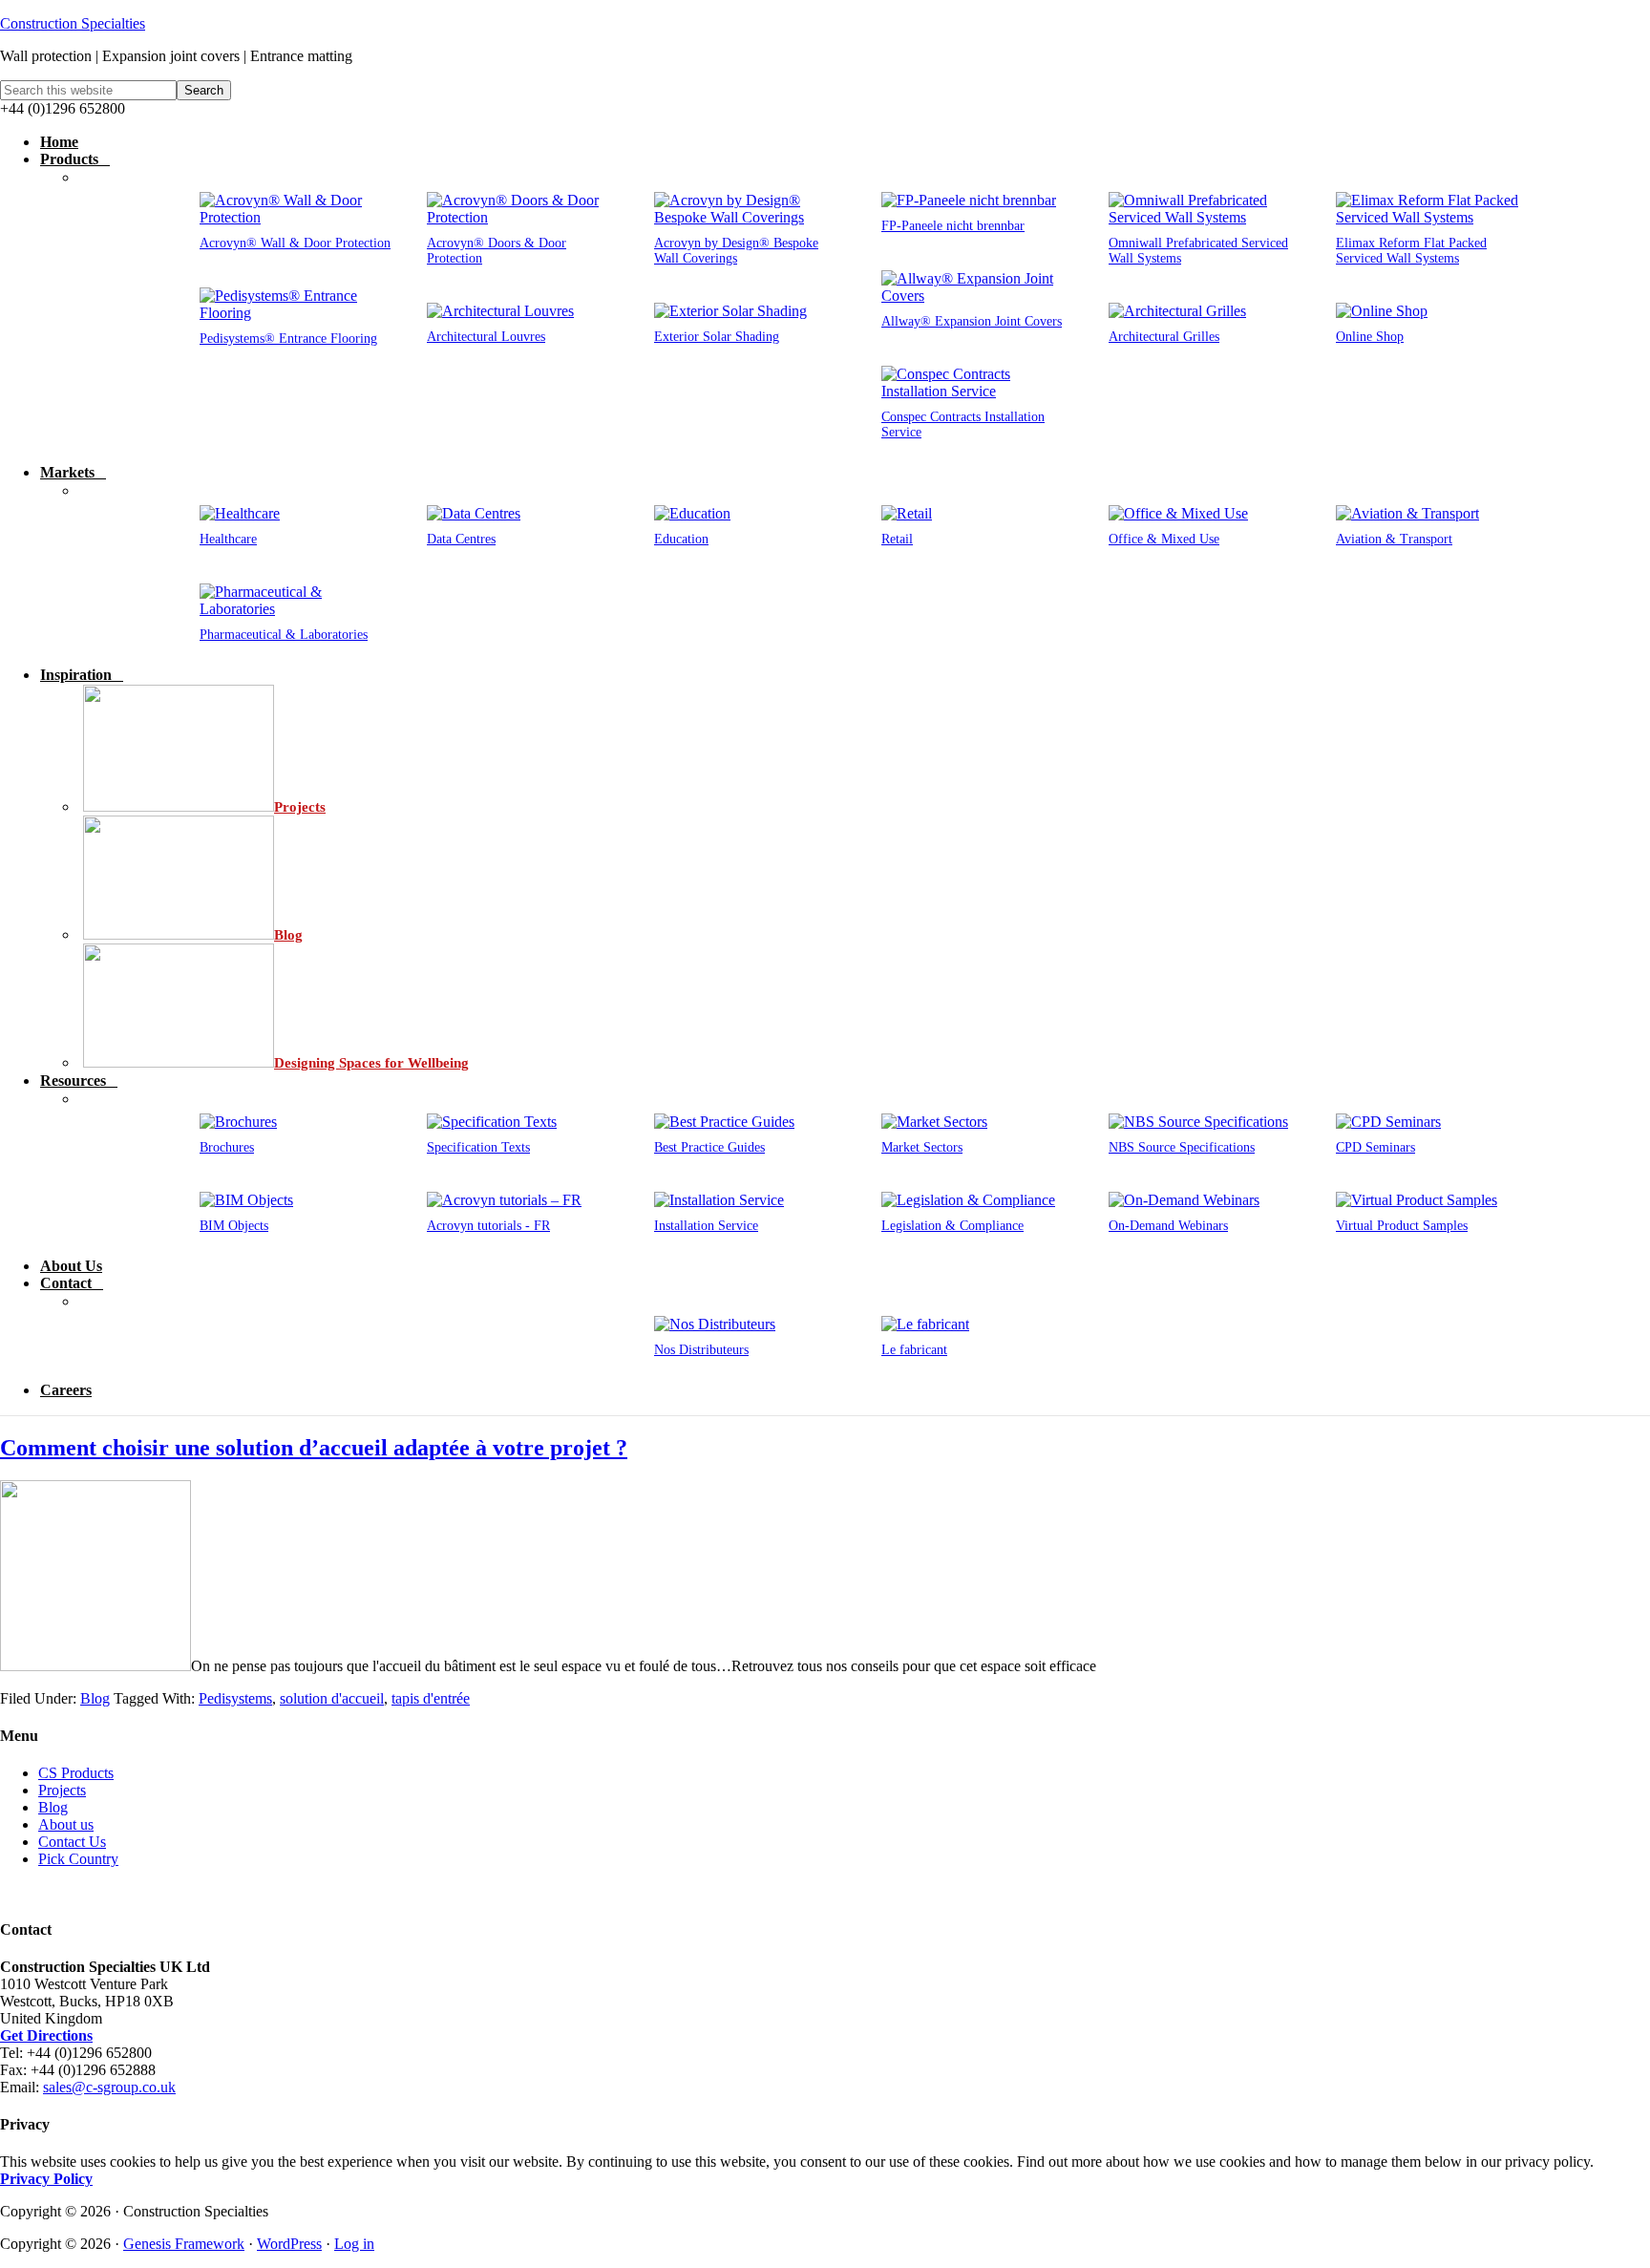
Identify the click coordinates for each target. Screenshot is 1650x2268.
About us (66, 1824)
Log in (354, 2244)
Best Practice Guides (709, 1147)
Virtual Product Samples (1402, 1226)
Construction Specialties (73, 23)
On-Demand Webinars (1168, 1226)
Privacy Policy (46, 2179)
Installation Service (706, 1226)
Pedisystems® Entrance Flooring (288, 339)
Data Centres (461, 539)
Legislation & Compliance (952, 1226)
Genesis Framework (184, 2244)
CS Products (76, 1773)
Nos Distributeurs (701, 1350)
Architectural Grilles (1164, 337)
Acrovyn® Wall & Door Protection (295, 243)
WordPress (289, 2244)
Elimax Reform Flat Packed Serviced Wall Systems (1411, 251)
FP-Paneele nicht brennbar (953, 226)
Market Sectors (922, 1147)
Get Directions (46, 2035)
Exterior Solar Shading (717, 337)
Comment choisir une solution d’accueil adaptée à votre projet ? (314, 1448)
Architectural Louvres (486, 337)
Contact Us (72, 1842)
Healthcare (228, 539)
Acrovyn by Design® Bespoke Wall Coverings (736, 251)
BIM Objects (234, 1226)
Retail (897, 539)
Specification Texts (478, 1147)
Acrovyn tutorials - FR (488, 1226)
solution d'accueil (332, 1698)
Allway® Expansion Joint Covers (972, 321)
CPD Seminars (1375, 1147)
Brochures (227, 1147)
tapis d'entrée (431, 1698)
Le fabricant (914, 1350)
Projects (62, 1790)
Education (681, 539)
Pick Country (78, 1859)
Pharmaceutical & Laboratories (284, 635)
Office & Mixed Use (1164, 539)
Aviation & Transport (1394, 539)
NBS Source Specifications (1182, 1147)
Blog (95, 1698)
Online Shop (1370, 337)
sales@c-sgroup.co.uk (109, 2087)
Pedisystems (235, 1698)
